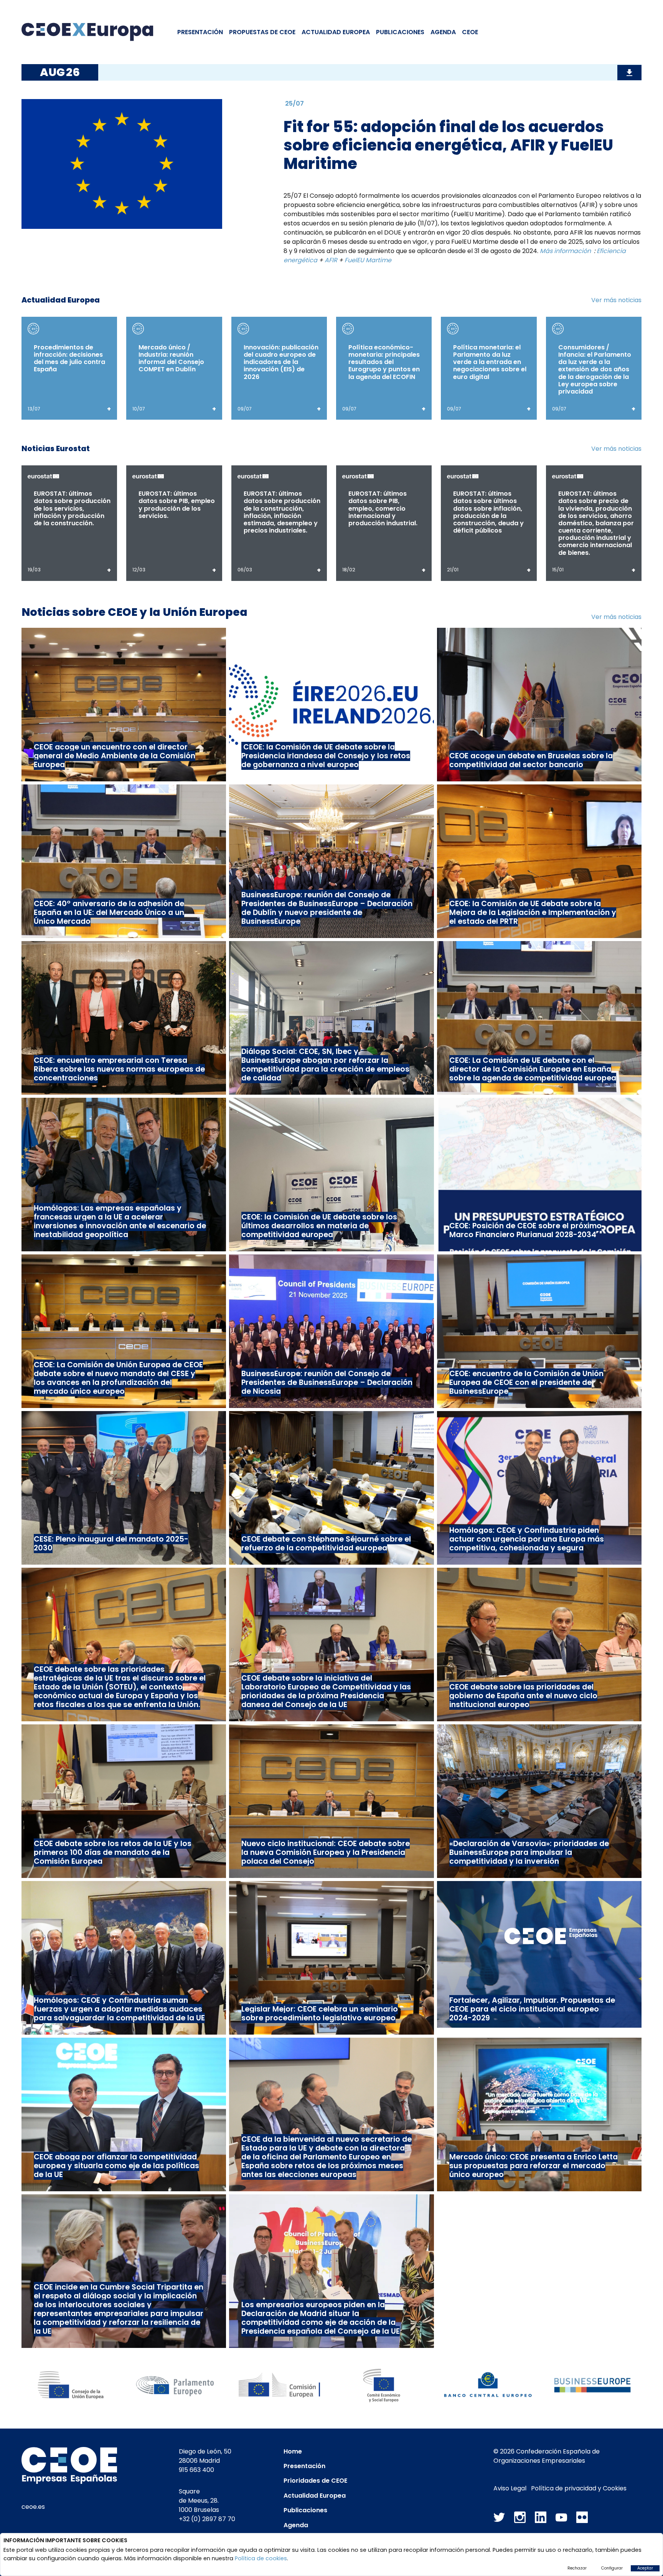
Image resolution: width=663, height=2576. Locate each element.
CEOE (470, 32)
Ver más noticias (616, 300)
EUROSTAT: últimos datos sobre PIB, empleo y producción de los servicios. (177, 505)
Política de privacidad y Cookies (579, 2488)
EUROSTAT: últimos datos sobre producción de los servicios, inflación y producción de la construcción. (72, 508)
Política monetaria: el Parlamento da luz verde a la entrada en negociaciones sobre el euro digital (490, 362)
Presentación (200, 32)
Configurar (612, 2568)
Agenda (443, 32)
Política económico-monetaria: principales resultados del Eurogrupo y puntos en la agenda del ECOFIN (384, 362)
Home (293, 2451)
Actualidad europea (336, 32)
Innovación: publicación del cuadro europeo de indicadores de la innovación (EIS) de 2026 (281, 362)
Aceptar (645, 2568)
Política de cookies (261, 2558)
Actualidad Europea (315, 2496)
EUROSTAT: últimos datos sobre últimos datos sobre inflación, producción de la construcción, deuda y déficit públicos (488, 512)
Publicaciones (400, 32)
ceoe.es (33, 2507)
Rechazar (577, 2568)
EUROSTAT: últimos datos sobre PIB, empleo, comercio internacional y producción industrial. (383, 508)
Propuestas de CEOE (262, 32)
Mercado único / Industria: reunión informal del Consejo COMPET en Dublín (171, 358)
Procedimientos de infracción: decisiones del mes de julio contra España (69, 358)
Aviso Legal (510, 2488)
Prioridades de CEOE (315, 2481)
